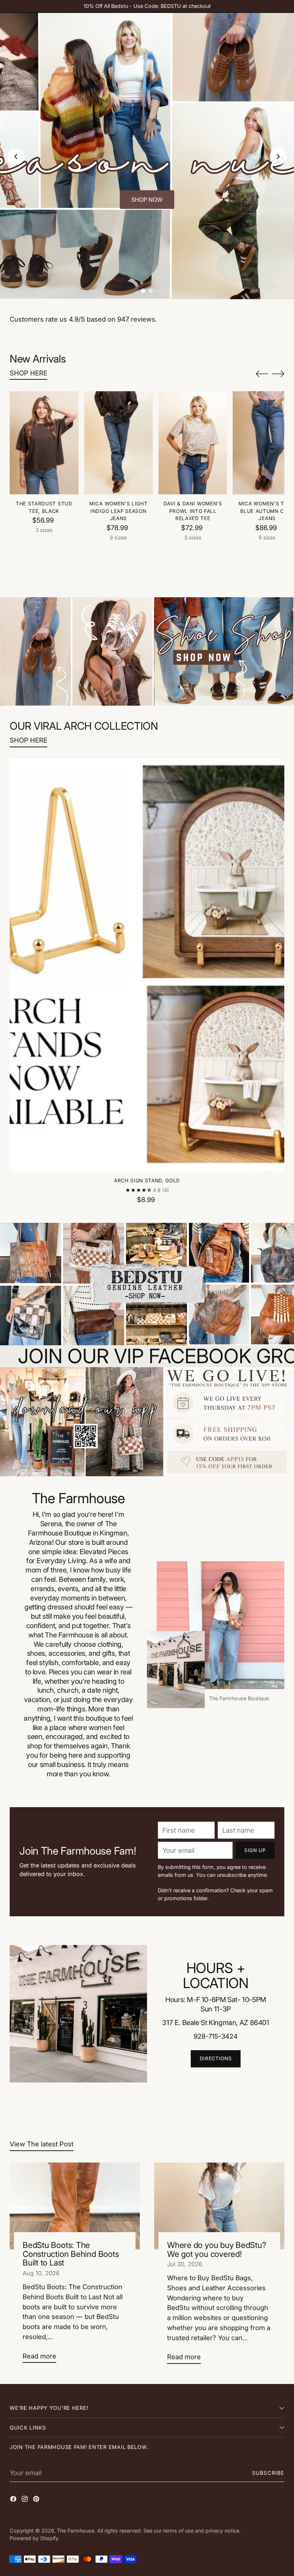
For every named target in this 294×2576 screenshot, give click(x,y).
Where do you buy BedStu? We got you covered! (217, 2249)
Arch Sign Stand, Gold (147, 1181)
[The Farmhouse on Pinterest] (37, 2500)
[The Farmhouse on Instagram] (25, 2500)
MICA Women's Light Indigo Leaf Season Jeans (118, 511)
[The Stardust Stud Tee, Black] (44, 443)
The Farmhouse (76, 2531)
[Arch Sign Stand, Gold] (147, 965)
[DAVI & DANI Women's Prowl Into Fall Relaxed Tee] (193, 443)
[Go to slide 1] (143, 291)
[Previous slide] (16, 156)
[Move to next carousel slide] (278, 374)
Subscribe (268, 2473)
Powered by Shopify (34, 2538)
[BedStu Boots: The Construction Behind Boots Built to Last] (75, 2206)
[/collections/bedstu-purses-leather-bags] (147, 1284)
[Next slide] (278, 156)
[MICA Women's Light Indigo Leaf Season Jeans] (118, 443)
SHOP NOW (147, 200)
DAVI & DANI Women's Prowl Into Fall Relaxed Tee (193, 511)
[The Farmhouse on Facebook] (14, 2500)
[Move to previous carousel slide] (262, 374)
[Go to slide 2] (151, 291)
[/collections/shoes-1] (147, 652)
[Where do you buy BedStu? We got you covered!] (219, 2206)
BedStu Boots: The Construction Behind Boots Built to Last (71, 2254)
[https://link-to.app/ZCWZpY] (147, 1422)
